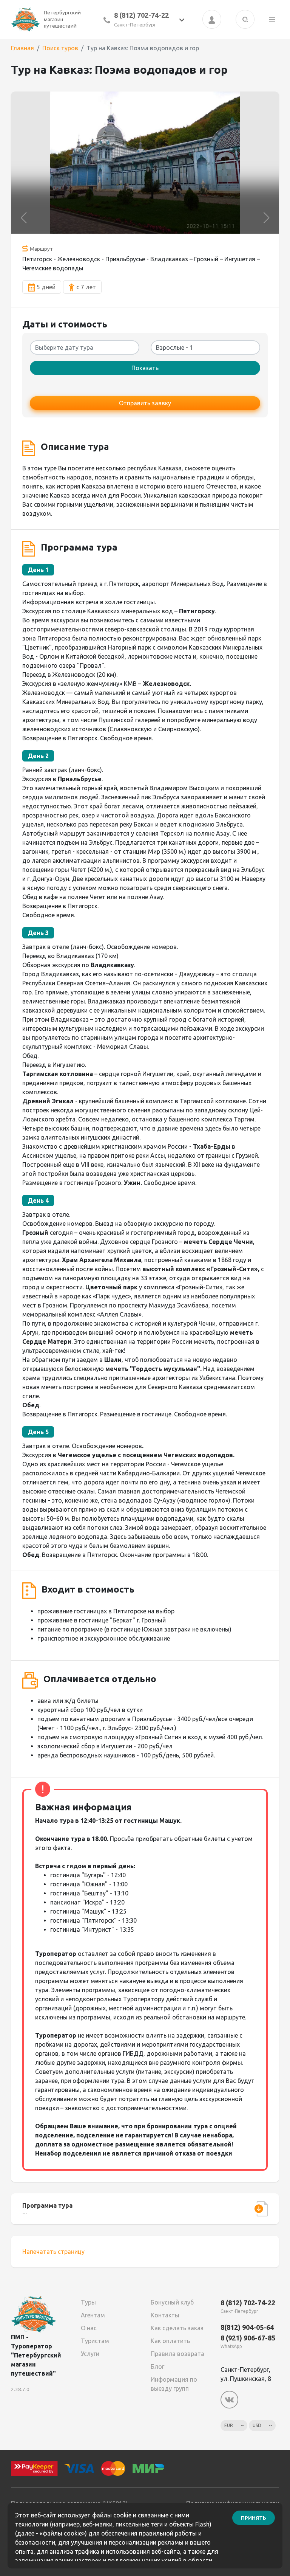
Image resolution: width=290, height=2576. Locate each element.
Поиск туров (60, 48)
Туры (88, 2302)
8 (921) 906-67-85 (248, 2338)
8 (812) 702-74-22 (141, 15)
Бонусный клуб (172, 2302)
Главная (22, 48)
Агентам (93, 2315)
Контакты (165, 2315)
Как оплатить (170, 2341)
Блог (157, 2367)
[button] (24, 218)
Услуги (90, 2354)
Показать (145, 368)
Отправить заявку (145, 403)
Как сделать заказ (177, 2328)
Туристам (95, 2341)
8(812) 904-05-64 (247, 2327)
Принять (254, 2518)
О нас (89, 2328)
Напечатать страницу (53, 2252)
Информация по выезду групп (174, 2384)
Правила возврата (177, 2354)
